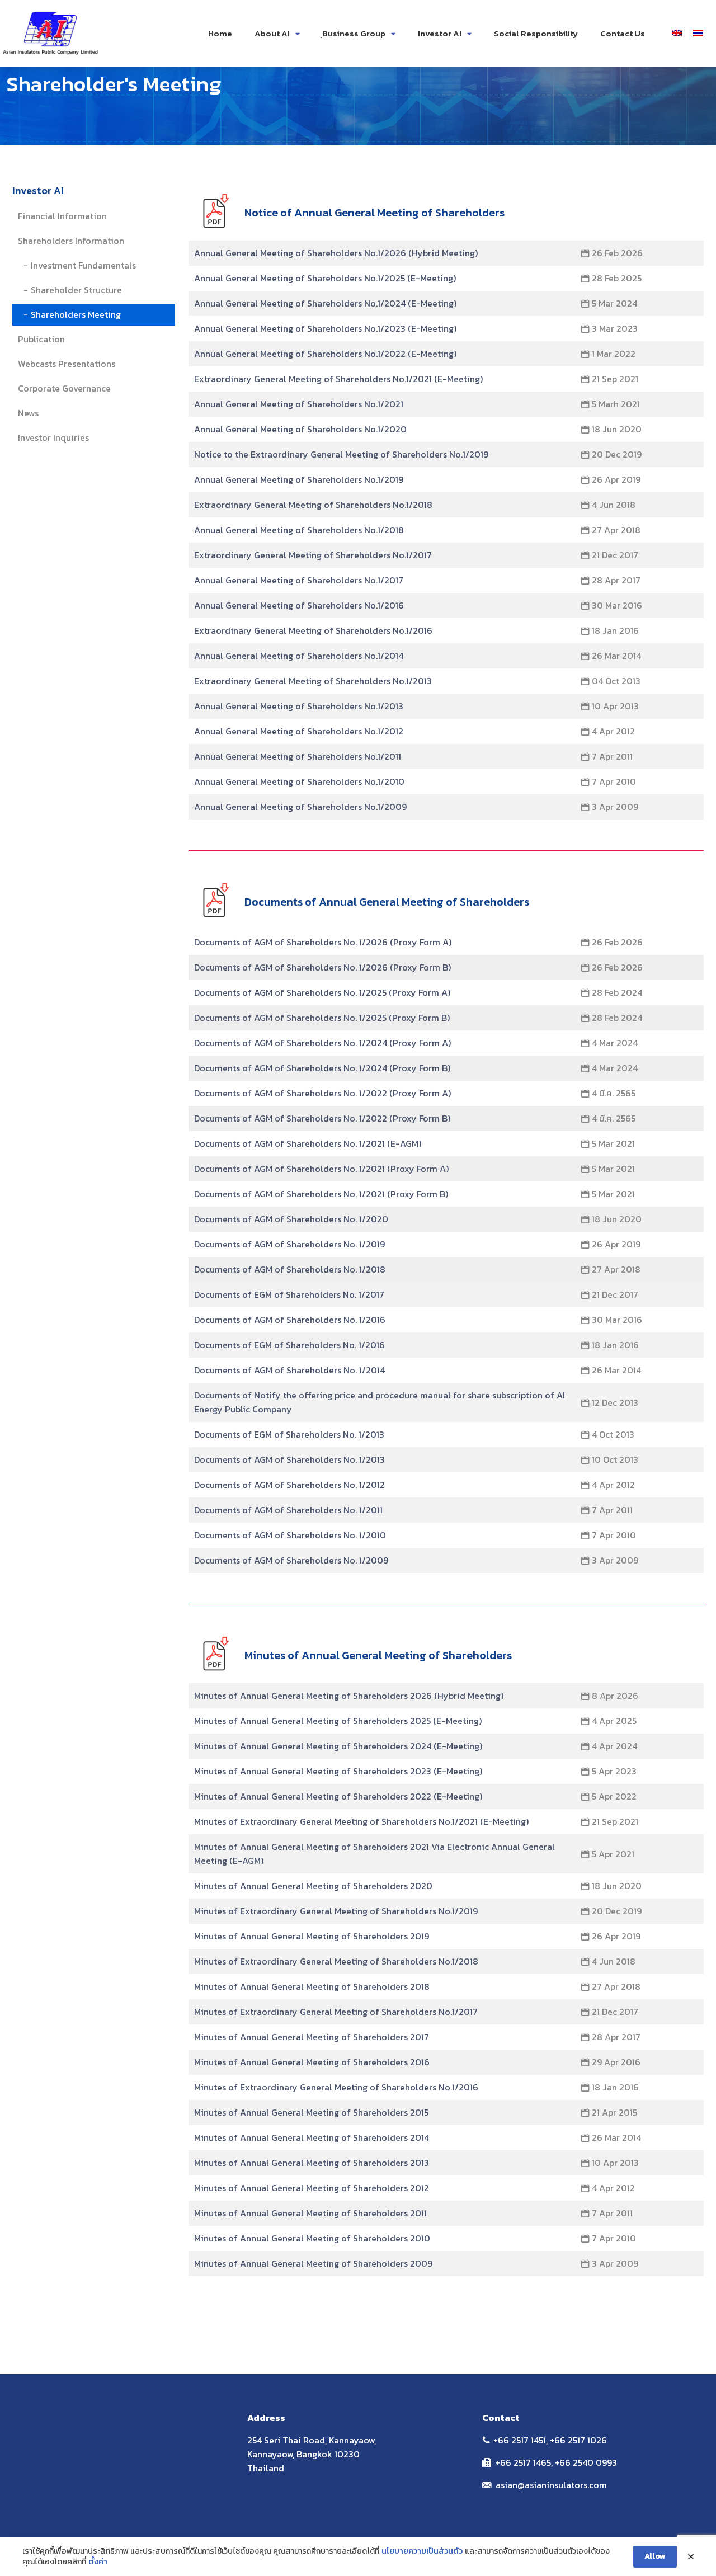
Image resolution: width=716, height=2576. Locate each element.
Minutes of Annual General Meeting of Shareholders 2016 (312, 2062)
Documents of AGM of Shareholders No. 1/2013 (289, 1459)
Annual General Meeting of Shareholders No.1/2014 (299, 656)
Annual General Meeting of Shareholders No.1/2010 (299, 781)
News (28, 413)
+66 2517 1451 (520, 2440)
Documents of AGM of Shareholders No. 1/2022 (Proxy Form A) (322, 1093)
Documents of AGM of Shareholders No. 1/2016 (290, 1320)
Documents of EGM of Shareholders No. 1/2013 (289, 1434)
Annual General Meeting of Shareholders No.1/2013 (299, 706)
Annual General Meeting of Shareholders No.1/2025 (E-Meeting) (325, 278)
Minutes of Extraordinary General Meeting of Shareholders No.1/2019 (336, 1911)
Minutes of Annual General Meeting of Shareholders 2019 (312, 1936)
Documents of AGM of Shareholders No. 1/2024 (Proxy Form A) (322, 1043)
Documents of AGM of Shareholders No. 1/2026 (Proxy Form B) (322, 967)
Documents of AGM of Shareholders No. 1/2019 (289, 1244)
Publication (41, 339)
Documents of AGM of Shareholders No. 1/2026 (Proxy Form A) (323, 942)
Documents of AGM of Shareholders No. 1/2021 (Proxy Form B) (321, 1194)
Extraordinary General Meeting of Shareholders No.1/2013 (313, 681)
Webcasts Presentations (67, 364)
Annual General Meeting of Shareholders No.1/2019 (299, 479)
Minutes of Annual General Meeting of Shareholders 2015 (311, 2112)
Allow (655, 2556)
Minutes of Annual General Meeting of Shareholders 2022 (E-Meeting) (338, 1796)
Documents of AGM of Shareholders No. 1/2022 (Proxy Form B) (322, 1118)
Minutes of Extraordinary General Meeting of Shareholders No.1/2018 (336, 1961)
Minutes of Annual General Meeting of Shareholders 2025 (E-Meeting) (338, 1721)
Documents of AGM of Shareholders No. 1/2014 (289, 1370)
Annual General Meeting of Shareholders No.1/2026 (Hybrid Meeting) (336, 253)
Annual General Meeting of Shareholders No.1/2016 (299, 605)
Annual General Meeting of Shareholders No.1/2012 (299, 731)
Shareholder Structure (76, 290)
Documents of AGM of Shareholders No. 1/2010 (290, 1535)
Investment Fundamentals (83, 265)
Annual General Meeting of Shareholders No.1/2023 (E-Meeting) (325, 328)
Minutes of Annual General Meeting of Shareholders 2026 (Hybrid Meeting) (349, 1696)
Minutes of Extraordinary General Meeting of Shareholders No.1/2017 (336, 2012)
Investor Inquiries (53, 437)
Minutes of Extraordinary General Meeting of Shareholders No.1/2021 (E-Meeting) (361, 1821)
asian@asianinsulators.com (551, 2485)
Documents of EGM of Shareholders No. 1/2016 (289, 1345)
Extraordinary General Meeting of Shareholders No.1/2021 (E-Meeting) (338, 379)
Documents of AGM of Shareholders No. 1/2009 (291, 1560)
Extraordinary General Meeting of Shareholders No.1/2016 (313, 630)
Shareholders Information (71, 241)
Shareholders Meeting (76, 314)
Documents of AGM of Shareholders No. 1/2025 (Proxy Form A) (322, 992)
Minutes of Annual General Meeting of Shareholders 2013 (312, 2163)
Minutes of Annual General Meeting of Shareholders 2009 (313, 2263)
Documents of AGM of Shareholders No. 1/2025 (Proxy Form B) (322, 1018)
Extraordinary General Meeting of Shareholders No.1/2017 (313, 555)
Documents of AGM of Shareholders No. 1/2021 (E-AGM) (308, 1143)
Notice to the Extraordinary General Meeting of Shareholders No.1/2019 (341, 454)
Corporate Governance (64, 388)
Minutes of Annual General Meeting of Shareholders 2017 (312, 2037)
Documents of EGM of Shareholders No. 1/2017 (289, 1294)
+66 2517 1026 (578, 2440)
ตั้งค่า (98, 2562)
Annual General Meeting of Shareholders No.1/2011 (298, 756)
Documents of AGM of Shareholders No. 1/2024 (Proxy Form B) (322, 1068)
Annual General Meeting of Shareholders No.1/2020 (300, 429)
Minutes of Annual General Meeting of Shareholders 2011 (310, 2213)
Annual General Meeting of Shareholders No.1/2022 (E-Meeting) (325, 354)
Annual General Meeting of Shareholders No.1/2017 (299, 580)
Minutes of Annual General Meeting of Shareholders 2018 (312, 1986)
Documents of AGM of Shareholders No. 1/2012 (289, 1485)
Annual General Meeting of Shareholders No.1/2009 (300, 807)
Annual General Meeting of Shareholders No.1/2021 (299, 404)
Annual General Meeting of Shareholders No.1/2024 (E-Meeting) (325, 303)
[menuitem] (677, 32)
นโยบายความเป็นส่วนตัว (422, 2551)
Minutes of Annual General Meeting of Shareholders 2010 (312, 2238)
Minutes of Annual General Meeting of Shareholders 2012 (312, 2188)
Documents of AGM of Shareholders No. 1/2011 (288, 1510)
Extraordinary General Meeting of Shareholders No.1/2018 (313, 505)
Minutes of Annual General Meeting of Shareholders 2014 (312, 2137)
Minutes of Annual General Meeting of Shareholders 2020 (313, 1886)
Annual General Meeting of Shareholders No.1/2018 (299, 530)
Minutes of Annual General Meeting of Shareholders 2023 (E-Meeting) (338, 1771)
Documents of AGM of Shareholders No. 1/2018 (290, 1269)
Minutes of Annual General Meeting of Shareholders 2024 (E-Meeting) (338, 1746)
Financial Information (62, 216)
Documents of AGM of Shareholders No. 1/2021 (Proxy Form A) (321, 1169)
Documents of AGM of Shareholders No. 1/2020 (291, 1219)
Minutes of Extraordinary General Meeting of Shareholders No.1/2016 (336, 2087)
